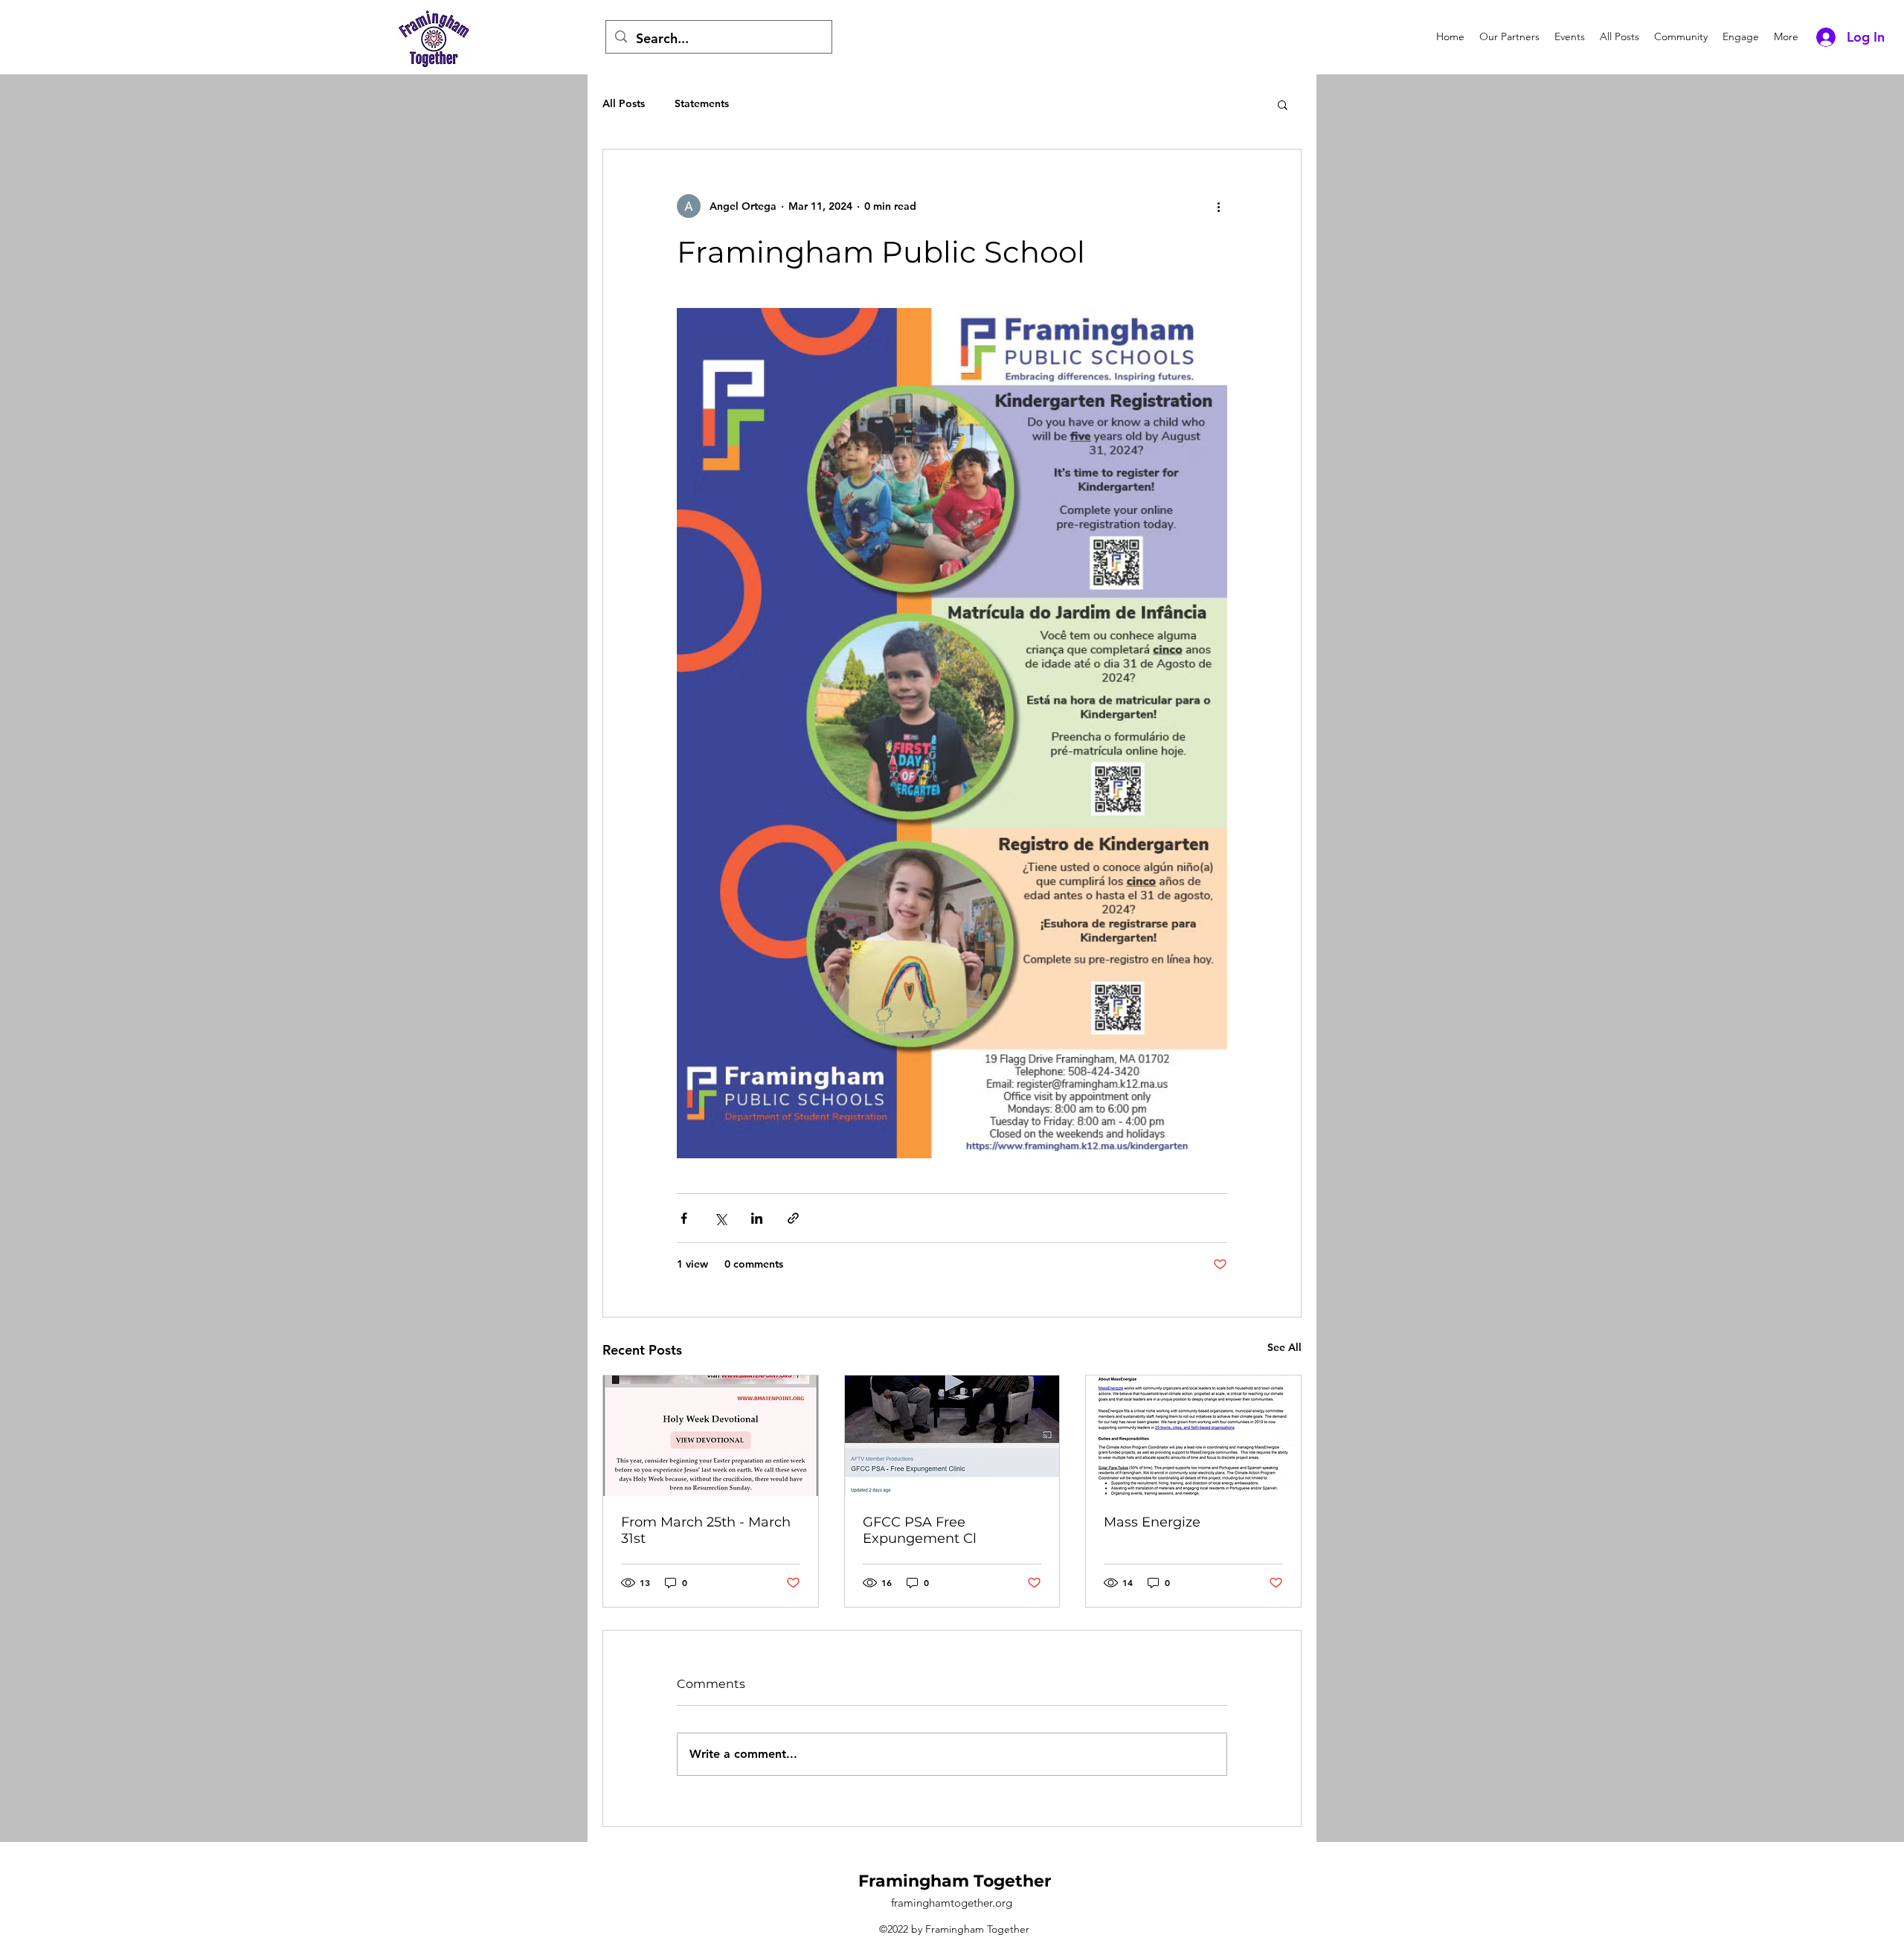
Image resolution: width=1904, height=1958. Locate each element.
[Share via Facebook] (684, 1218)
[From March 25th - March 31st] (711, 1436)
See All (1284, 1347)
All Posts (624, 103)
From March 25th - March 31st (706, 1530)
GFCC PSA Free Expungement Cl (920, 1530)
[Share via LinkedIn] (757, 1218)
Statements (702, 103)
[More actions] (1218, 206)
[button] (1283, 104)
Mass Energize (1152, 1522)
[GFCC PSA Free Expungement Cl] (952, 1436)
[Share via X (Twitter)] (720, 1218)
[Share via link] (793, 1218)
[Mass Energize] (1193, 1436)
